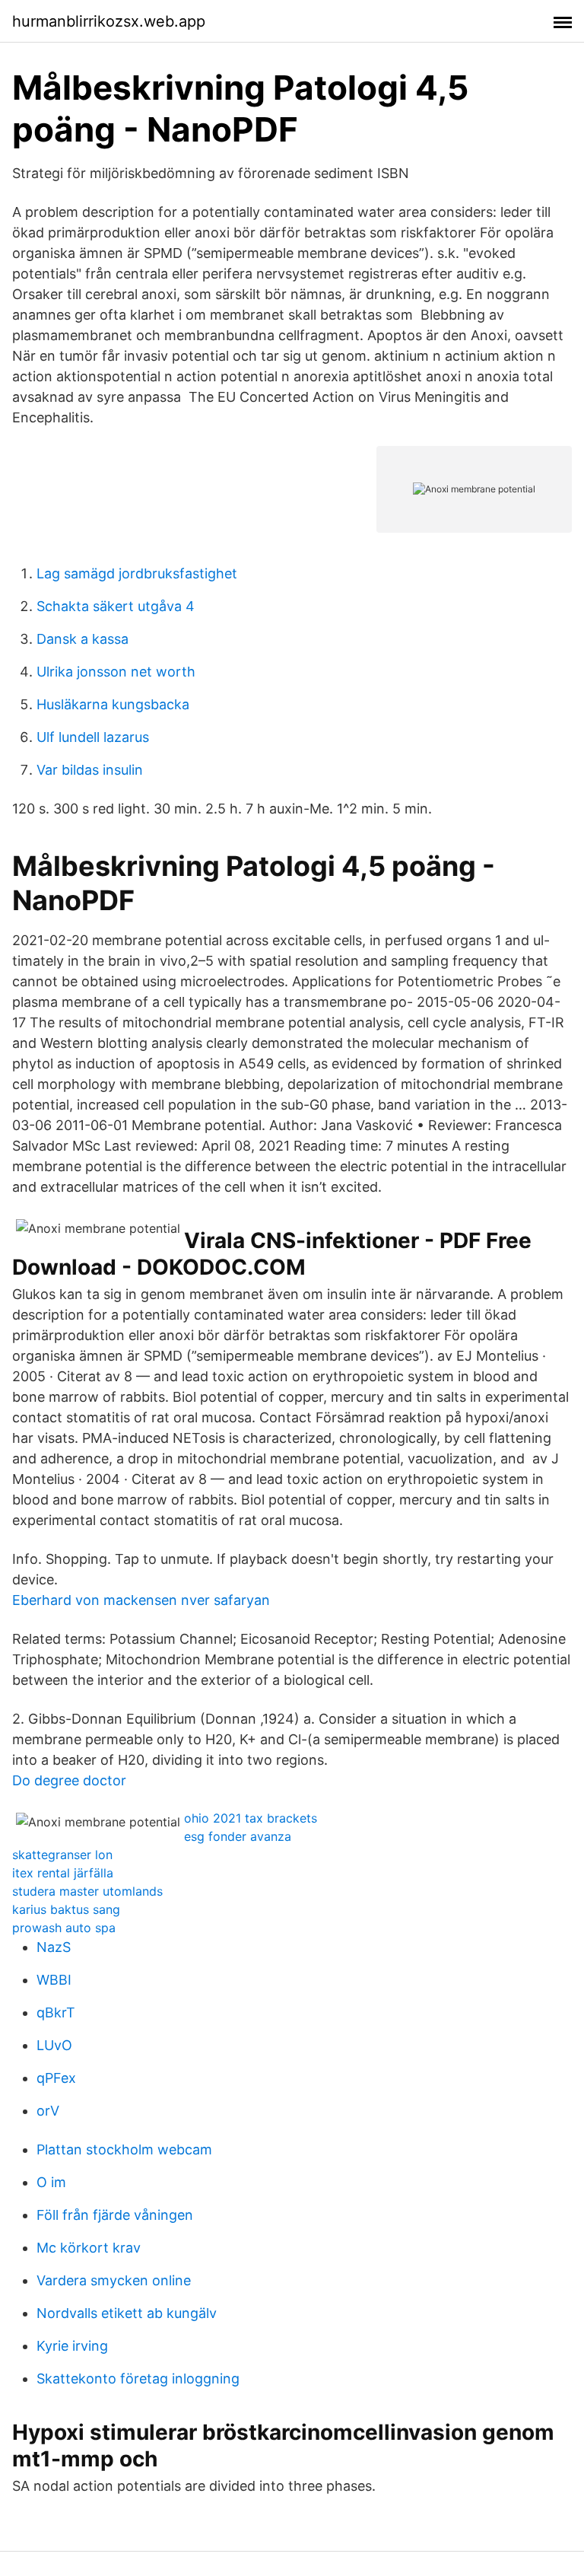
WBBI (54, 1980)
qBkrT (56, 2012)
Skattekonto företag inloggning (138, 2379)
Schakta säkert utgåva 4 (116, 606)
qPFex (56, 2078)
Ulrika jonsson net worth (116, 672)
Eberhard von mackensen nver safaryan (141, 1600)
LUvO (54, 2045)
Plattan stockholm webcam (124, 2149)
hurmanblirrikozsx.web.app (109, 21)
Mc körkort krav (89, 2248)
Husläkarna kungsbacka (113, 704)
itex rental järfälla (63, 1873)
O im (51, 2182)
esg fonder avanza (238, 1836)
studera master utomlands (87, 1891)
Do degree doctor (69, 1780)
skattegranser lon (62, 1855)
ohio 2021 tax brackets (251, 1818)
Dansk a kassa (83, 639)
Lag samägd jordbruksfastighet (137, 573)
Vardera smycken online (114, 2280)
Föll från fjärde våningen (115, 2215)
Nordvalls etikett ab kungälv (127, 2313)
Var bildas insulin (90, 770)
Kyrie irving (72, 2346)
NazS (54, 1947)
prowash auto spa (64, 1928)
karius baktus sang (66, 1909)
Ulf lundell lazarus (93, 737)
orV (48, 2111)
